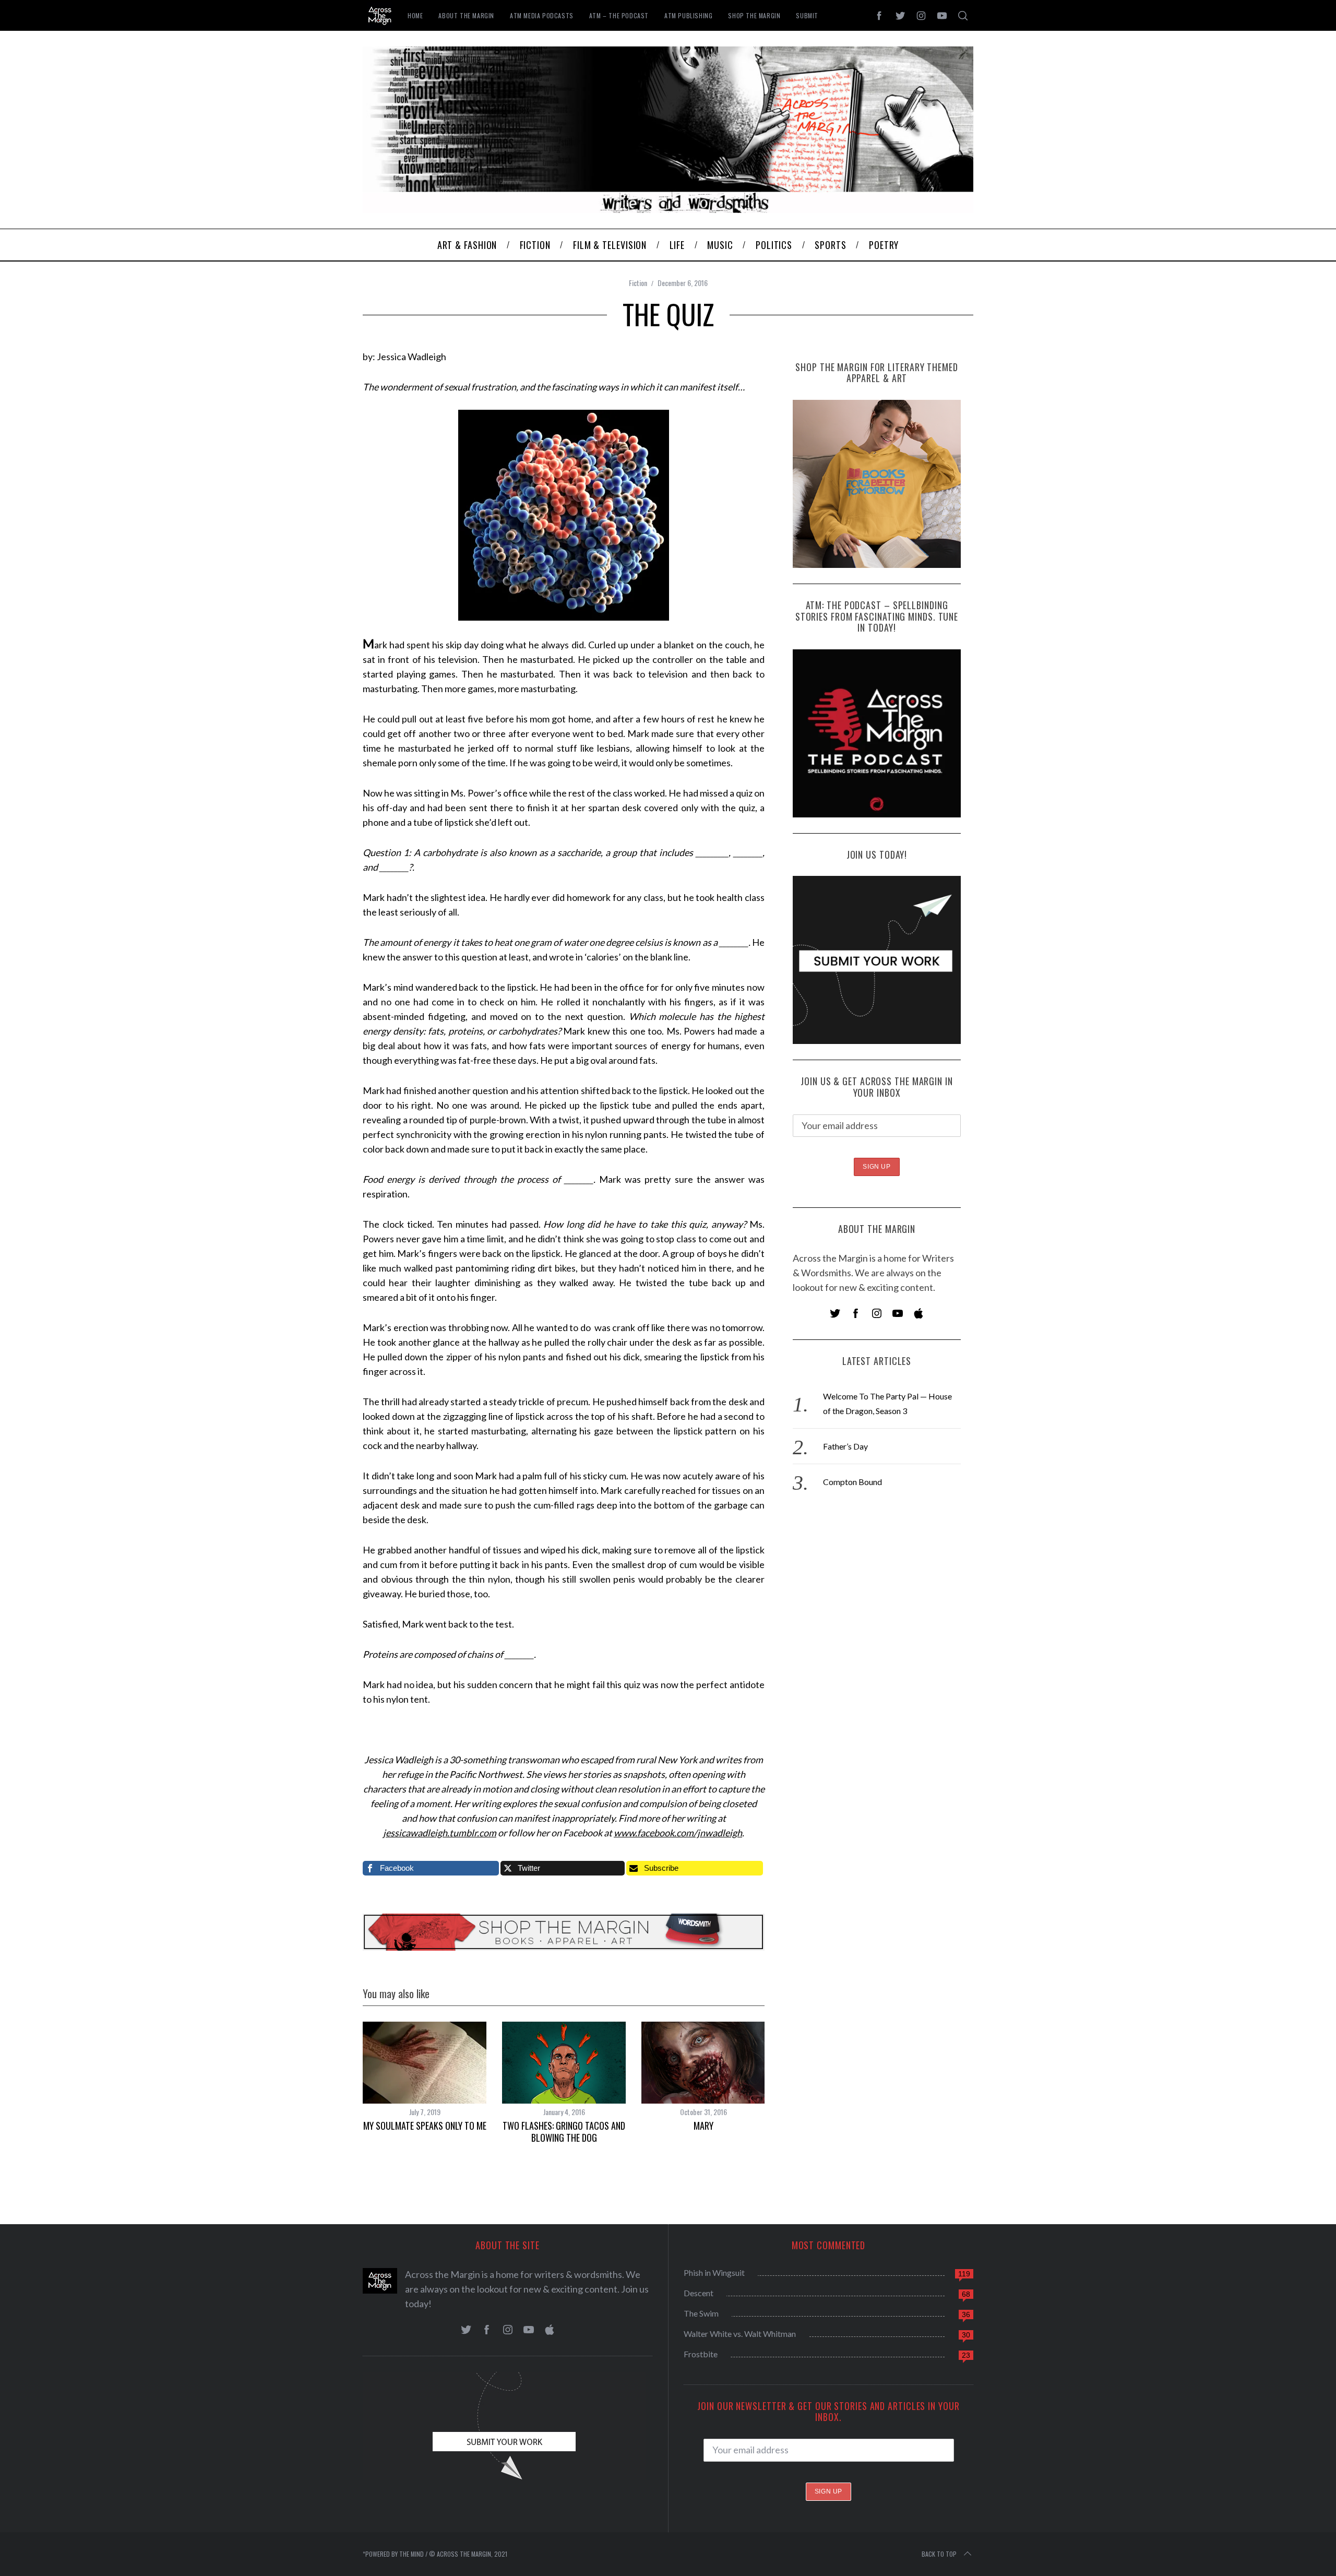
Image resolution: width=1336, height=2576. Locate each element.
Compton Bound (852, 1482)
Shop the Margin (754, 15)
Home (415, 15)
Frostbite (701, 2354)
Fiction (638, 283)
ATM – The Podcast (619, 15)
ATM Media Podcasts (542, 15)
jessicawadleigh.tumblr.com (440, 1833)
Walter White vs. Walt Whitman (740, 2334)
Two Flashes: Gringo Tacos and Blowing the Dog (564, 2132)
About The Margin (466, 15)
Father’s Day (845, 1446)
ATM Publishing (688, 15)
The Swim (701, 2313)
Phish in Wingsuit (714, 2272)
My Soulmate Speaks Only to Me (425, 2126)
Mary (703, 2126)
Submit (807, 15)
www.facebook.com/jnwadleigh (678, 1833)
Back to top (939, 2554)
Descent (699, 2293)
